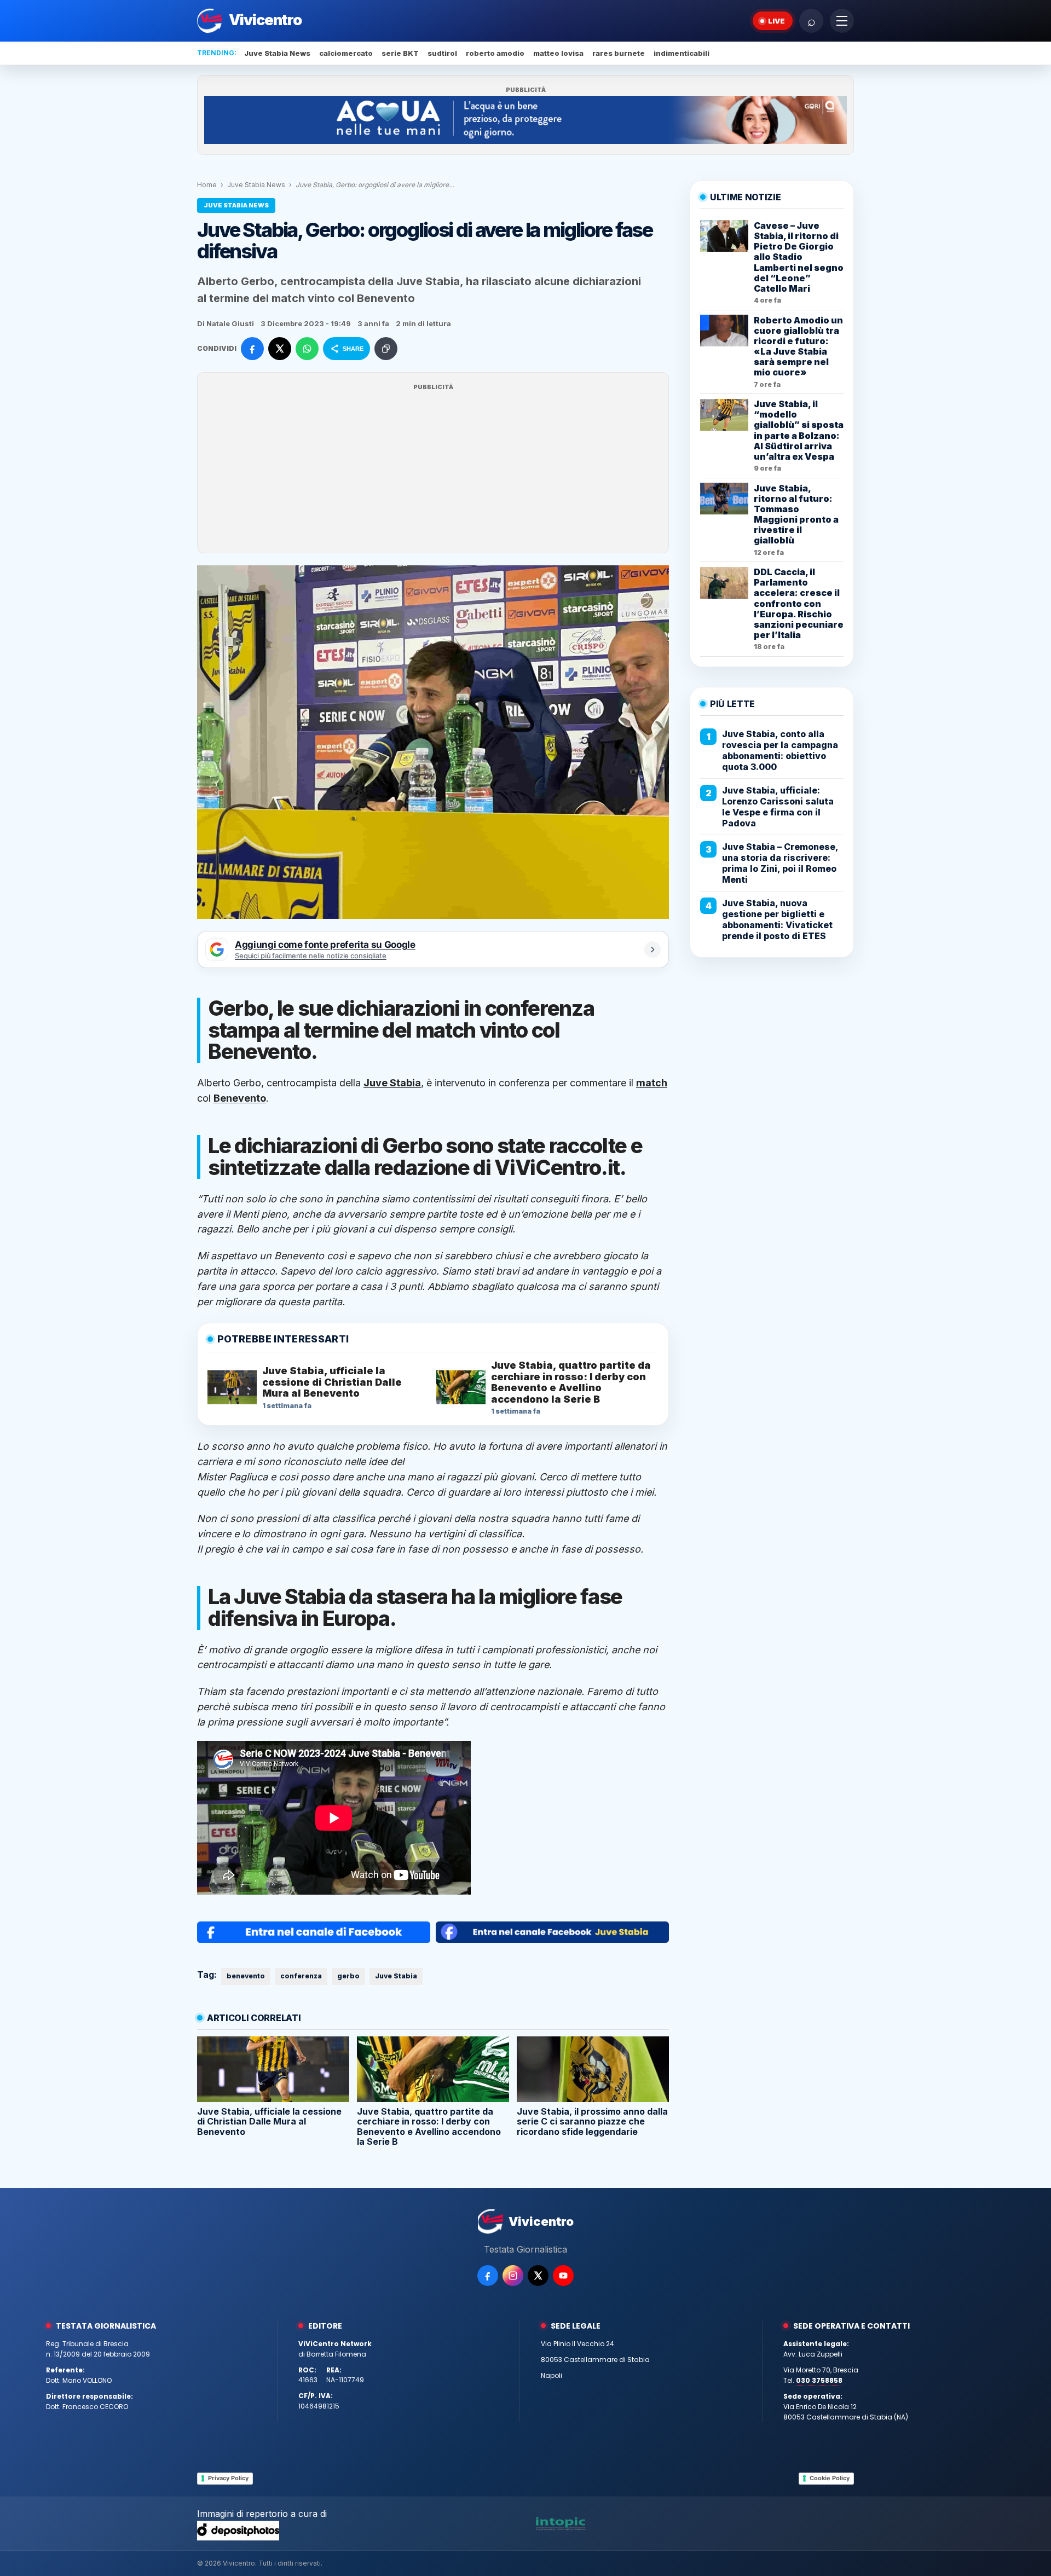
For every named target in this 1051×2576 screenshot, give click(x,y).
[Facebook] (488, 2276)
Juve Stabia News (277, 53)
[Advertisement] (433, 470)
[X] (538, 2276)
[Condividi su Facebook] (252, 349)
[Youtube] (563, 2276)
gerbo (348, 1976)
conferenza (301, 1976)
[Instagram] (513, 2276)
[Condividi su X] (280, 349)
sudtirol (442, 53)
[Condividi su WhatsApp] (307, 349)
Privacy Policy (228, 2478)
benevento (246, 1976)
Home (207, 185)
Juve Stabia (396, 1976)
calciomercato (346, 53)
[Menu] (842, 21)
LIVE (776, 21)
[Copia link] (386, 349)
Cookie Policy (830, 2478)
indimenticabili (682, 53)
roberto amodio (495, 53)
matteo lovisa (558, 53)
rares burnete (619, 53)
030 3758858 (819, 2380)
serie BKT (400, 53)
